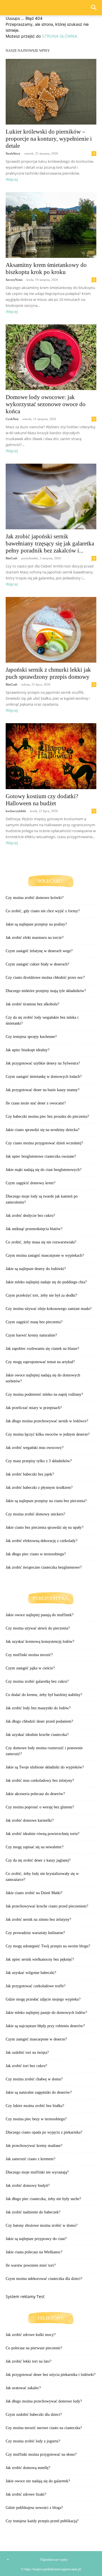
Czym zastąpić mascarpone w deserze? (36, 2039)
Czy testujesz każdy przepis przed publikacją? (42, 2521)
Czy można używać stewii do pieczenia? (38, 1628)
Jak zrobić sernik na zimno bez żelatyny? (38, 1919)
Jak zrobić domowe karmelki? (30, 1820)
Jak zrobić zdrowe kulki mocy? (31, 2335)
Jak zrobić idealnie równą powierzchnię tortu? (42, 1834)
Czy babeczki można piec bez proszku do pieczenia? (47, 1116)
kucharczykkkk (16, 811)
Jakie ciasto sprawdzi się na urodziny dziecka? (42, 1130)
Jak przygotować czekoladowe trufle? (36, 1986)
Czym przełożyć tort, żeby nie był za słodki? (41, 1295)
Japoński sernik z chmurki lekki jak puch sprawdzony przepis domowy (48, 673)
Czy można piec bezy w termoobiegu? (36, 2119)
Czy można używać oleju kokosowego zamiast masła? (49, 1309)
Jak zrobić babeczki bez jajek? (30, 1474)
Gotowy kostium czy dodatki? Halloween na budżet (42, 800)
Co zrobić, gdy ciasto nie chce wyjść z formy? (43, 911)
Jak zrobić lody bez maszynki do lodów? (38, 1708)
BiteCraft (11, 558)
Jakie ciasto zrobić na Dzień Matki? (34, 1893)
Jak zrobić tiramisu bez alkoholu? (32, 1004)
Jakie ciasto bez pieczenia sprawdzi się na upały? (44, 1527)
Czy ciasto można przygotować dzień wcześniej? (44, 1143)
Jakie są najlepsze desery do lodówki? (36, 1269)
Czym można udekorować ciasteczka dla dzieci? (44, 2279)
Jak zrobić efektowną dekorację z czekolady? (42, 1541)
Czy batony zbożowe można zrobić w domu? (42, 2225)
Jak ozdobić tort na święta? (27, 2053)
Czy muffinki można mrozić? (29, 1655)
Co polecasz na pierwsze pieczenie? (34, 2348)
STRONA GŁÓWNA (59, 36)
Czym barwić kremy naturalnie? (31, 1335)
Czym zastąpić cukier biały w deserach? (37, 964)
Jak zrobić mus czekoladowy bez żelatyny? (40, 1780)
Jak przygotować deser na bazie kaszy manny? (42, 1090)
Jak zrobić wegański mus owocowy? (35, 1448)
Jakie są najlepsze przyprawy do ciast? (36, 2239)
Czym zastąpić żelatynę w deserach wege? (39, 951)
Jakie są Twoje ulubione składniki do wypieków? (45, 1767)
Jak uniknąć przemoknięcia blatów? (34, 1229)
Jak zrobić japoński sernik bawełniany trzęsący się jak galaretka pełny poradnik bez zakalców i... (50, 543)
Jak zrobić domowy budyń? (28, 2186)
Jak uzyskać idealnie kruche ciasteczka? (37, 1735)
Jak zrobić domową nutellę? (28, 2468)
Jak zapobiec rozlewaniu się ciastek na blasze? (42, 1349)
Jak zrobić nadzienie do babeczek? (33, 2212)
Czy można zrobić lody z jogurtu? (33, 2441)
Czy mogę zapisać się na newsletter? (35, 1847)
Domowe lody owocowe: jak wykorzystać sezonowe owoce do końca (46, 404)
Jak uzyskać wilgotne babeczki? (31, 1973)
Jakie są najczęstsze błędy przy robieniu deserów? (45, 2026)
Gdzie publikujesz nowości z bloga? (34, 2508)
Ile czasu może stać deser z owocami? (36, 1103)
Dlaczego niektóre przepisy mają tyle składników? (46, 991)
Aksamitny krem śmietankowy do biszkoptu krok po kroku (46, 268)
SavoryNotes (14, 280)
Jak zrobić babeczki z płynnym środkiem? (39, 1488)
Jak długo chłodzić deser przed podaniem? (39, 1721)
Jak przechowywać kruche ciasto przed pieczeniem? (47, 1906)
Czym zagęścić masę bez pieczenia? (34, 1322)
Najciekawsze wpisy (54, 2560)
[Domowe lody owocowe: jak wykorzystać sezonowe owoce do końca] (51, 357)
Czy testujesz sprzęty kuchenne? (31, 1037)
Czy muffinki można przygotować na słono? (41, 2454)
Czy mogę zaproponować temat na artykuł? (40, 1362)
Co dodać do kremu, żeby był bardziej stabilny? (44, 1695)
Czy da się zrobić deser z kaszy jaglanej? (38, 1860)
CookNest (12, 419)
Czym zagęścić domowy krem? (30, 1183)
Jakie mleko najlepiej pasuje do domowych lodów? (46, 2013)
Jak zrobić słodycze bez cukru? (30, 1216)
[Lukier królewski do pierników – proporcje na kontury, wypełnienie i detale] (51, 92)
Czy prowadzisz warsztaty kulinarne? (35, 1933)
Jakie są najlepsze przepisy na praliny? (36, 924)
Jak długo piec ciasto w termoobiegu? (36, 1554)
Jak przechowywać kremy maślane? (34, 2146)
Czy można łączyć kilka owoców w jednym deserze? (48, 1434)
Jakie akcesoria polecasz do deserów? (35, 1794)
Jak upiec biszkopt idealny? (27, 1050)
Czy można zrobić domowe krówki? (35, 898)
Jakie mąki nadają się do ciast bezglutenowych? (43, 1170)
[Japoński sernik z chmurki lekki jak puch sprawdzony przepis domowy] (51, 630)
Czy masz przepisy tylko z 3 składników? (39, 1461)
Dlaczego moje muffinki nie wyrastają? (37, 2172)
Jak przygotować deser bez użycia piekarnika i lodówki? (51, 2375)
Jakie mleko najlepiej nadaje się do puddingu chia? (46, 1282)
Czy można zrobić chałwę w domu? (34, 2079)
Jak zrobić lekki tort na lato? (28, 2361)
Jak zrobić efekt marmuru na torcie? (35, 938)
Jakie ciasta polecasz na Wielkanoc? (34, 2252)
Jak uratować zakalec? (23, 2388)
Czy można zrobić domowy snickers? (35, 1514)
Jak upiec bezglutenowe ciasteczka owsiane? (41, 1156)
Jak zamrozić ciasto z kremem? (30, 2159)
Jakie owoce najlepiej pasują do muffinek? (40, 1615)
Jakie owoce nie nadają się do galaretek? (38, 2481)
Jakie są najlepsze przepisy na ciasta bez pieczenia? (46, 1501)
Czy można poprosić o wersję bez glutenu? (40, 1807)
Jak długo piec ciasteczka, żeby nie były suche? (43, 2199)
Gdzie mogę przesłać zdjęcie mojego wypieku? (43, 1999)
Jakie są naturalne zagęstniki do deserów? (39, 2092)
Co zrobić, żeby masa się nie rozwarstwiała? (41, 1242)
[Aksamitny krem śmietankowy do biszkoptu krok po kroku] (51, 225)
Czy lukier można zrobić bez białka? (35, 2106)
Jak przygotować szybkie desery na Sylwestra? (43, 1063)
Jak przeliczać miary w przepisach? (34, 1408)
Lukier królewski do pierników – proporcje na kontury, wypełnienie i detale (49, 139)
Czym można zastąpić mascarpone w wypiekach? (45, 1255)
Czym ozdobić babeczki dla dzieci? (34, 2415)
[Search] (94, 8)
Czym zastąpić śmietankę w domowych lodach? (44, 1077)
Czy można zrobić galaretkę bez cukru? (37, 1681)
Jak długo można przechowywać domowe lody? (44, 2401)
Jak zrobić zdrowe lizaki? (26, 2494)
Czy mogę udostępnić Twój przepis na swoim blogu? (48, 1946)
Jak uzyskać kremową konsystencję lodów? (40, 1642)
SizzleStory (13, 153)
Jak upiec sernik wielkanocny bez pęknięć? (40, 1959)
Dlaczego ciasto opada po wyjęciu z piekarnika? (44, 2132)
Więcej (12, 179)
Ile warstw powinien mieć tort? (31, 2265)
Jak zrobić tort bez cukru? (26, 2066)
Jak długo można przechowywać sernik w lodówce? (47, 1421)
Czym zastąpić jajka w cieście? (30, 1668)
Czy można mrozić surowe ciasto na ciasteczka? (44, 2428)
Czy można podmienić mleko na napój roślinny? (44, 1394)
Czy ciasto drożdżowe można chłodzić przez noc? (45, 977)
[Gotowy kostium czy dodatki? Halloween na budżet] (51, 756)
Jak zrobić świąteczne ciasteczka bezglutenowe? (44, 1567)
